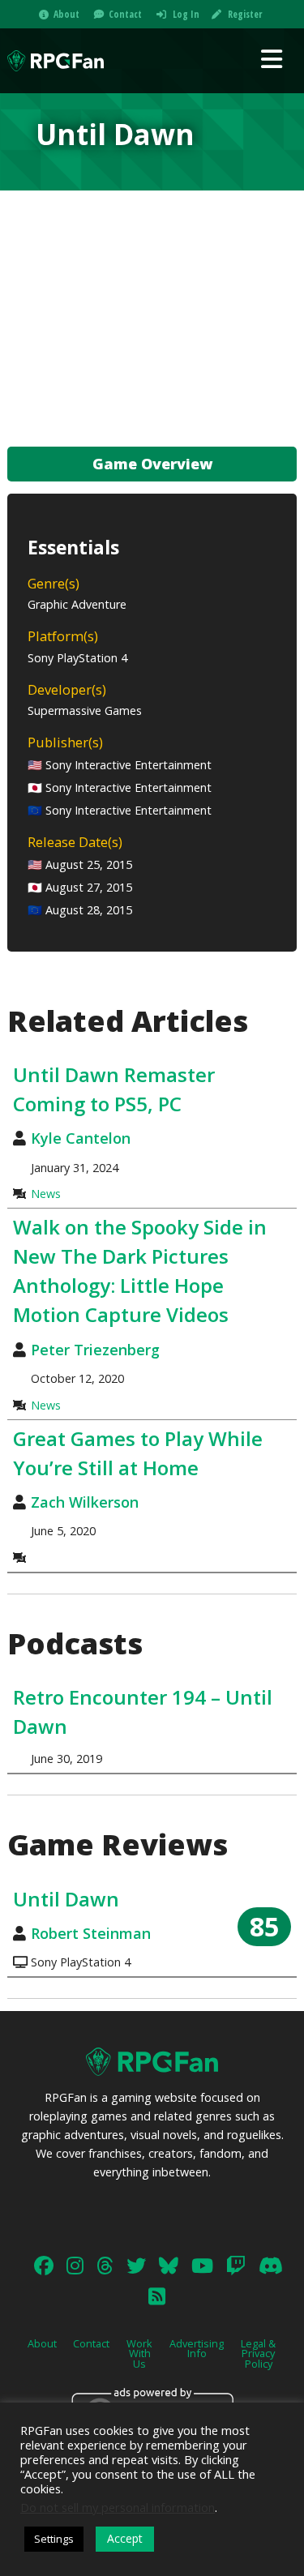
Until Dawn (66, 1899)
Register (245, 14)
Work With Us (139, 2354)
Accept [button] (125, 2538)
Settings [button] (54, 2539)
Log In (186, 14)
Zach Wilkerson (85, 1502)
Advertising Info (197, 2349)
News (46, 1194)
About (66, 14)
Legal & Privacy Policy (258, 2354)
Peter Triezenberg (95, 1350)
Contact (125, 14)
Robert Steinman (91, 1933)
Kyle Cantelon (81, 1138)
